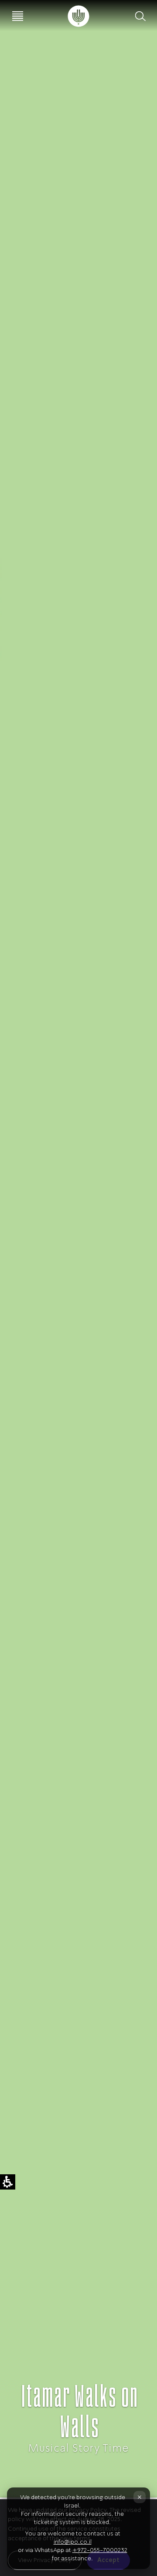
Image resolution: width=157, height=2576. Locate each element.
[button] (140, 16)
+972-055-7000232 (100, 2550)
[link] (78, 16)
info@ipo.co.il (73, 2542)
